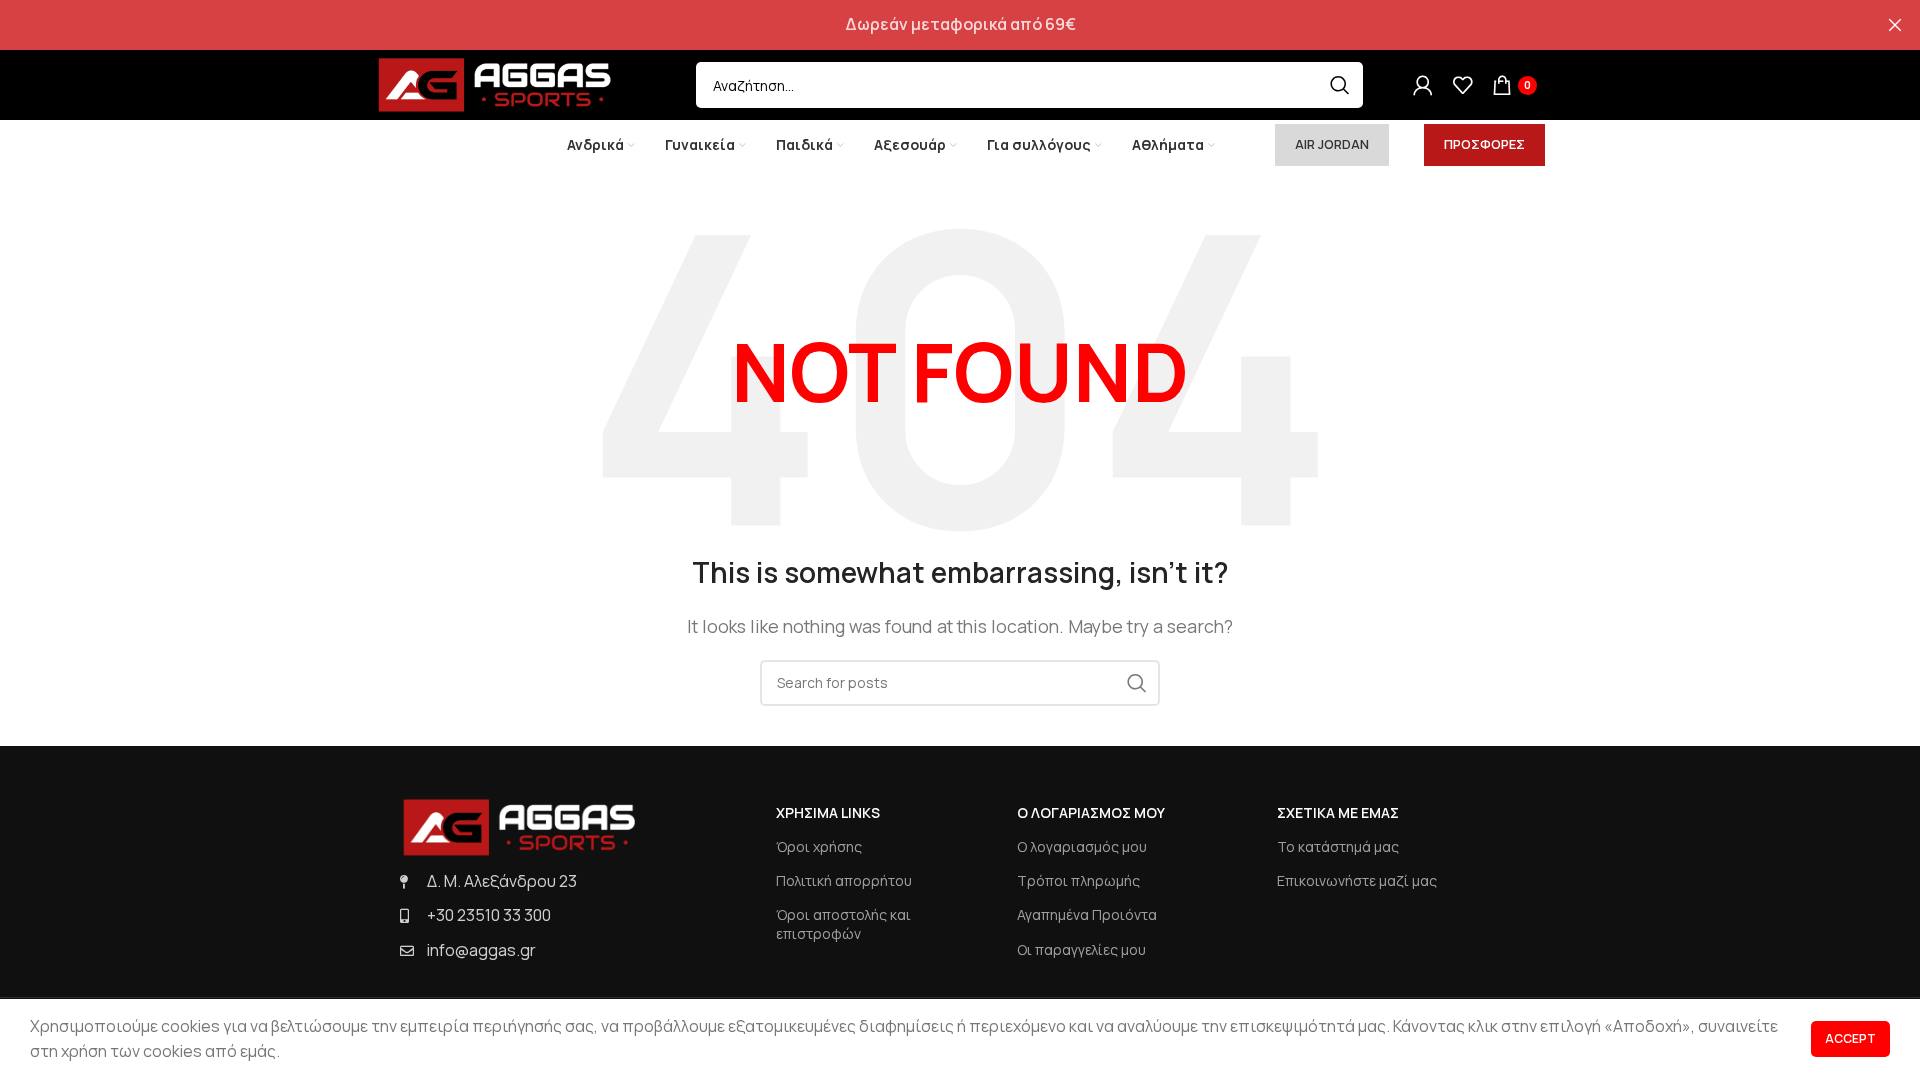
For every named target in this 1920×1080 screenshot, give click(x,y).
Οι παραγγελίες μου (1081, 949)
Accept (1850, 1038)
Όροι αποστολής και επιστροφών (843, 923)
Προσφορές (1484, 144)
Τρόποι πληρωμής (1078, 880)
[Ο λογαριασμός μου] (1423, 85)
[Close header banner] (1895, 25)
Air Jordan (1332, 144)
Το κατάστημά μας (1338, 846)
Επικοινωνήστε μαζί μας (1357, 880)
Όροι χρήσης (819, 846)
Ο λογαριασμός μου (1082, 846)
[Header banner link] (930, 25)
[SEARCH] (1340, 85)
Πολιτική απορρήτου (844, 880)
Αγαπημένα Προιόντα (1087, 914)
